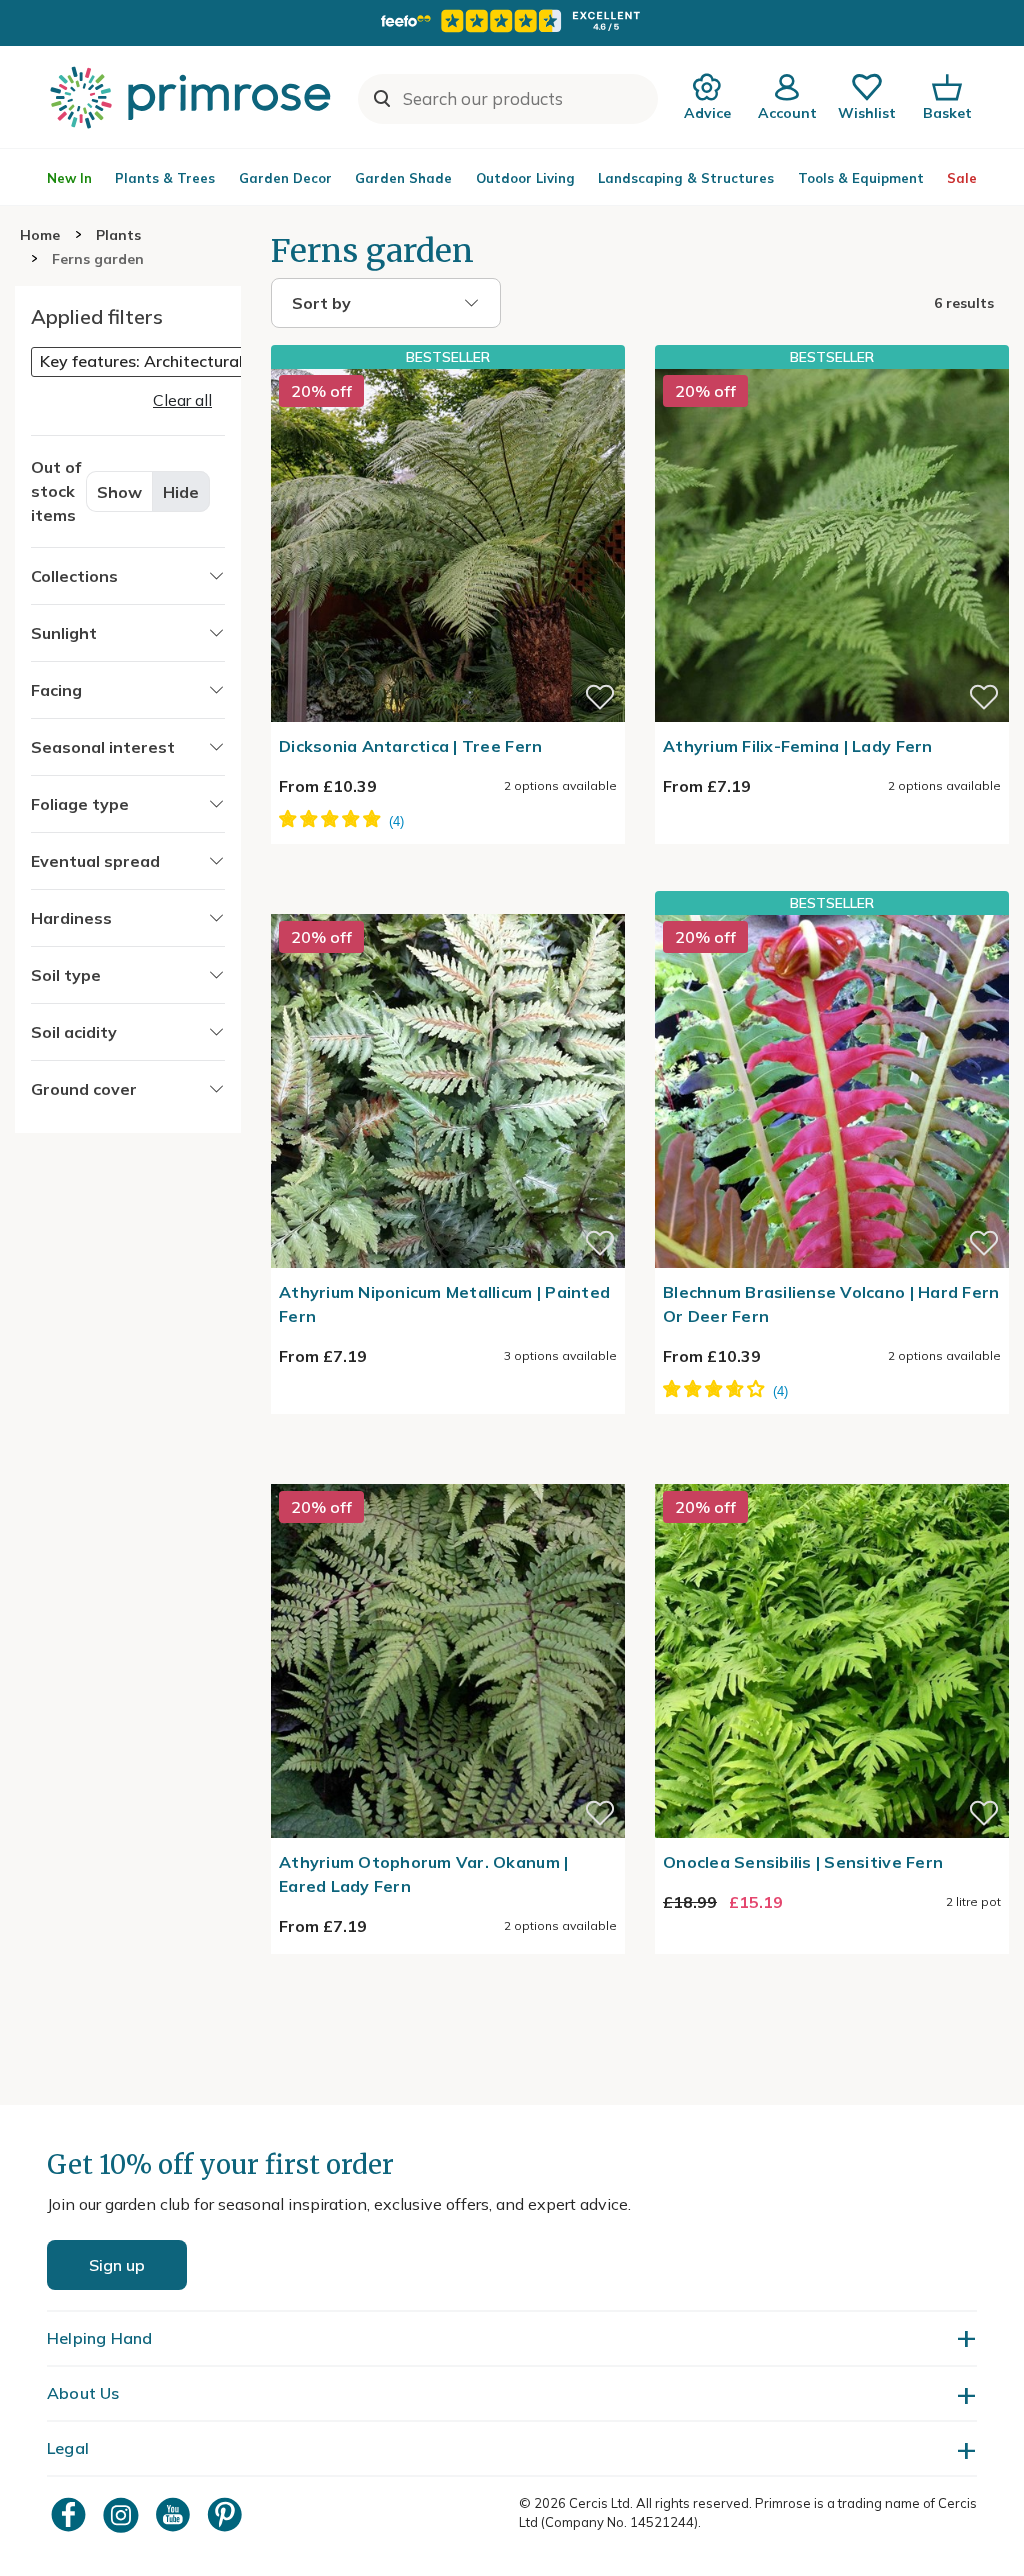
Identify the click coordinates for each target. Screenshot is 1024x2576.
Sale (962, 178)
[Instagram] (123, 2514)
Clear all (182, 400)
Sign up (117, 2265)
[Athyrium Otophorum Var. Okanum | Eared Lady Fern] (448, 1472)
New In (69, 178)
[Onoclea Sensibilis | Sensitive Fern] (832, 1472)
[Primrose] (193, 97)
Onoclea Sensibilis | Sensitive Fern (803, 1862)
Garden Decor (285, 178)
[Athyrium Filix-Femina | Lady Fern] (832, 545)
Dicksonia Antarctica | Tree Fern (410, 746)
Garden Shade (403, 178)
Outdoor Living (525, 178)
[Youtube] (175, 2514)
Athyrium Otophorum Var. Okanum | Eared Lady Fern (423, 1874)
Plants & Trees (165, 178)
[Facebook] (71, 2514)
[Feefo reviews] (512, 21)
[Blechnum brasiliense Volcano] (832, 1091)
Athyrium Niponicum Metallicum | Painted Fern (444, 1304)
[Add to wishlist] (600, 697)
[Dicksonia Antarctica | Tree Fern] (448, 545)
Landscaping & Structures (686, 178)
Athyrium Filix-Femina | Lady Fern (798, 746)
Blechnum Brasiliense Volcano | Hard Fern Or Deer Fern (831, 1304)
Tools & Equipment (861, 178)
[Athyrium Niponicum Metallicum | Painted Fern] (448, 902)
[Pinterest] (227, 2514)
